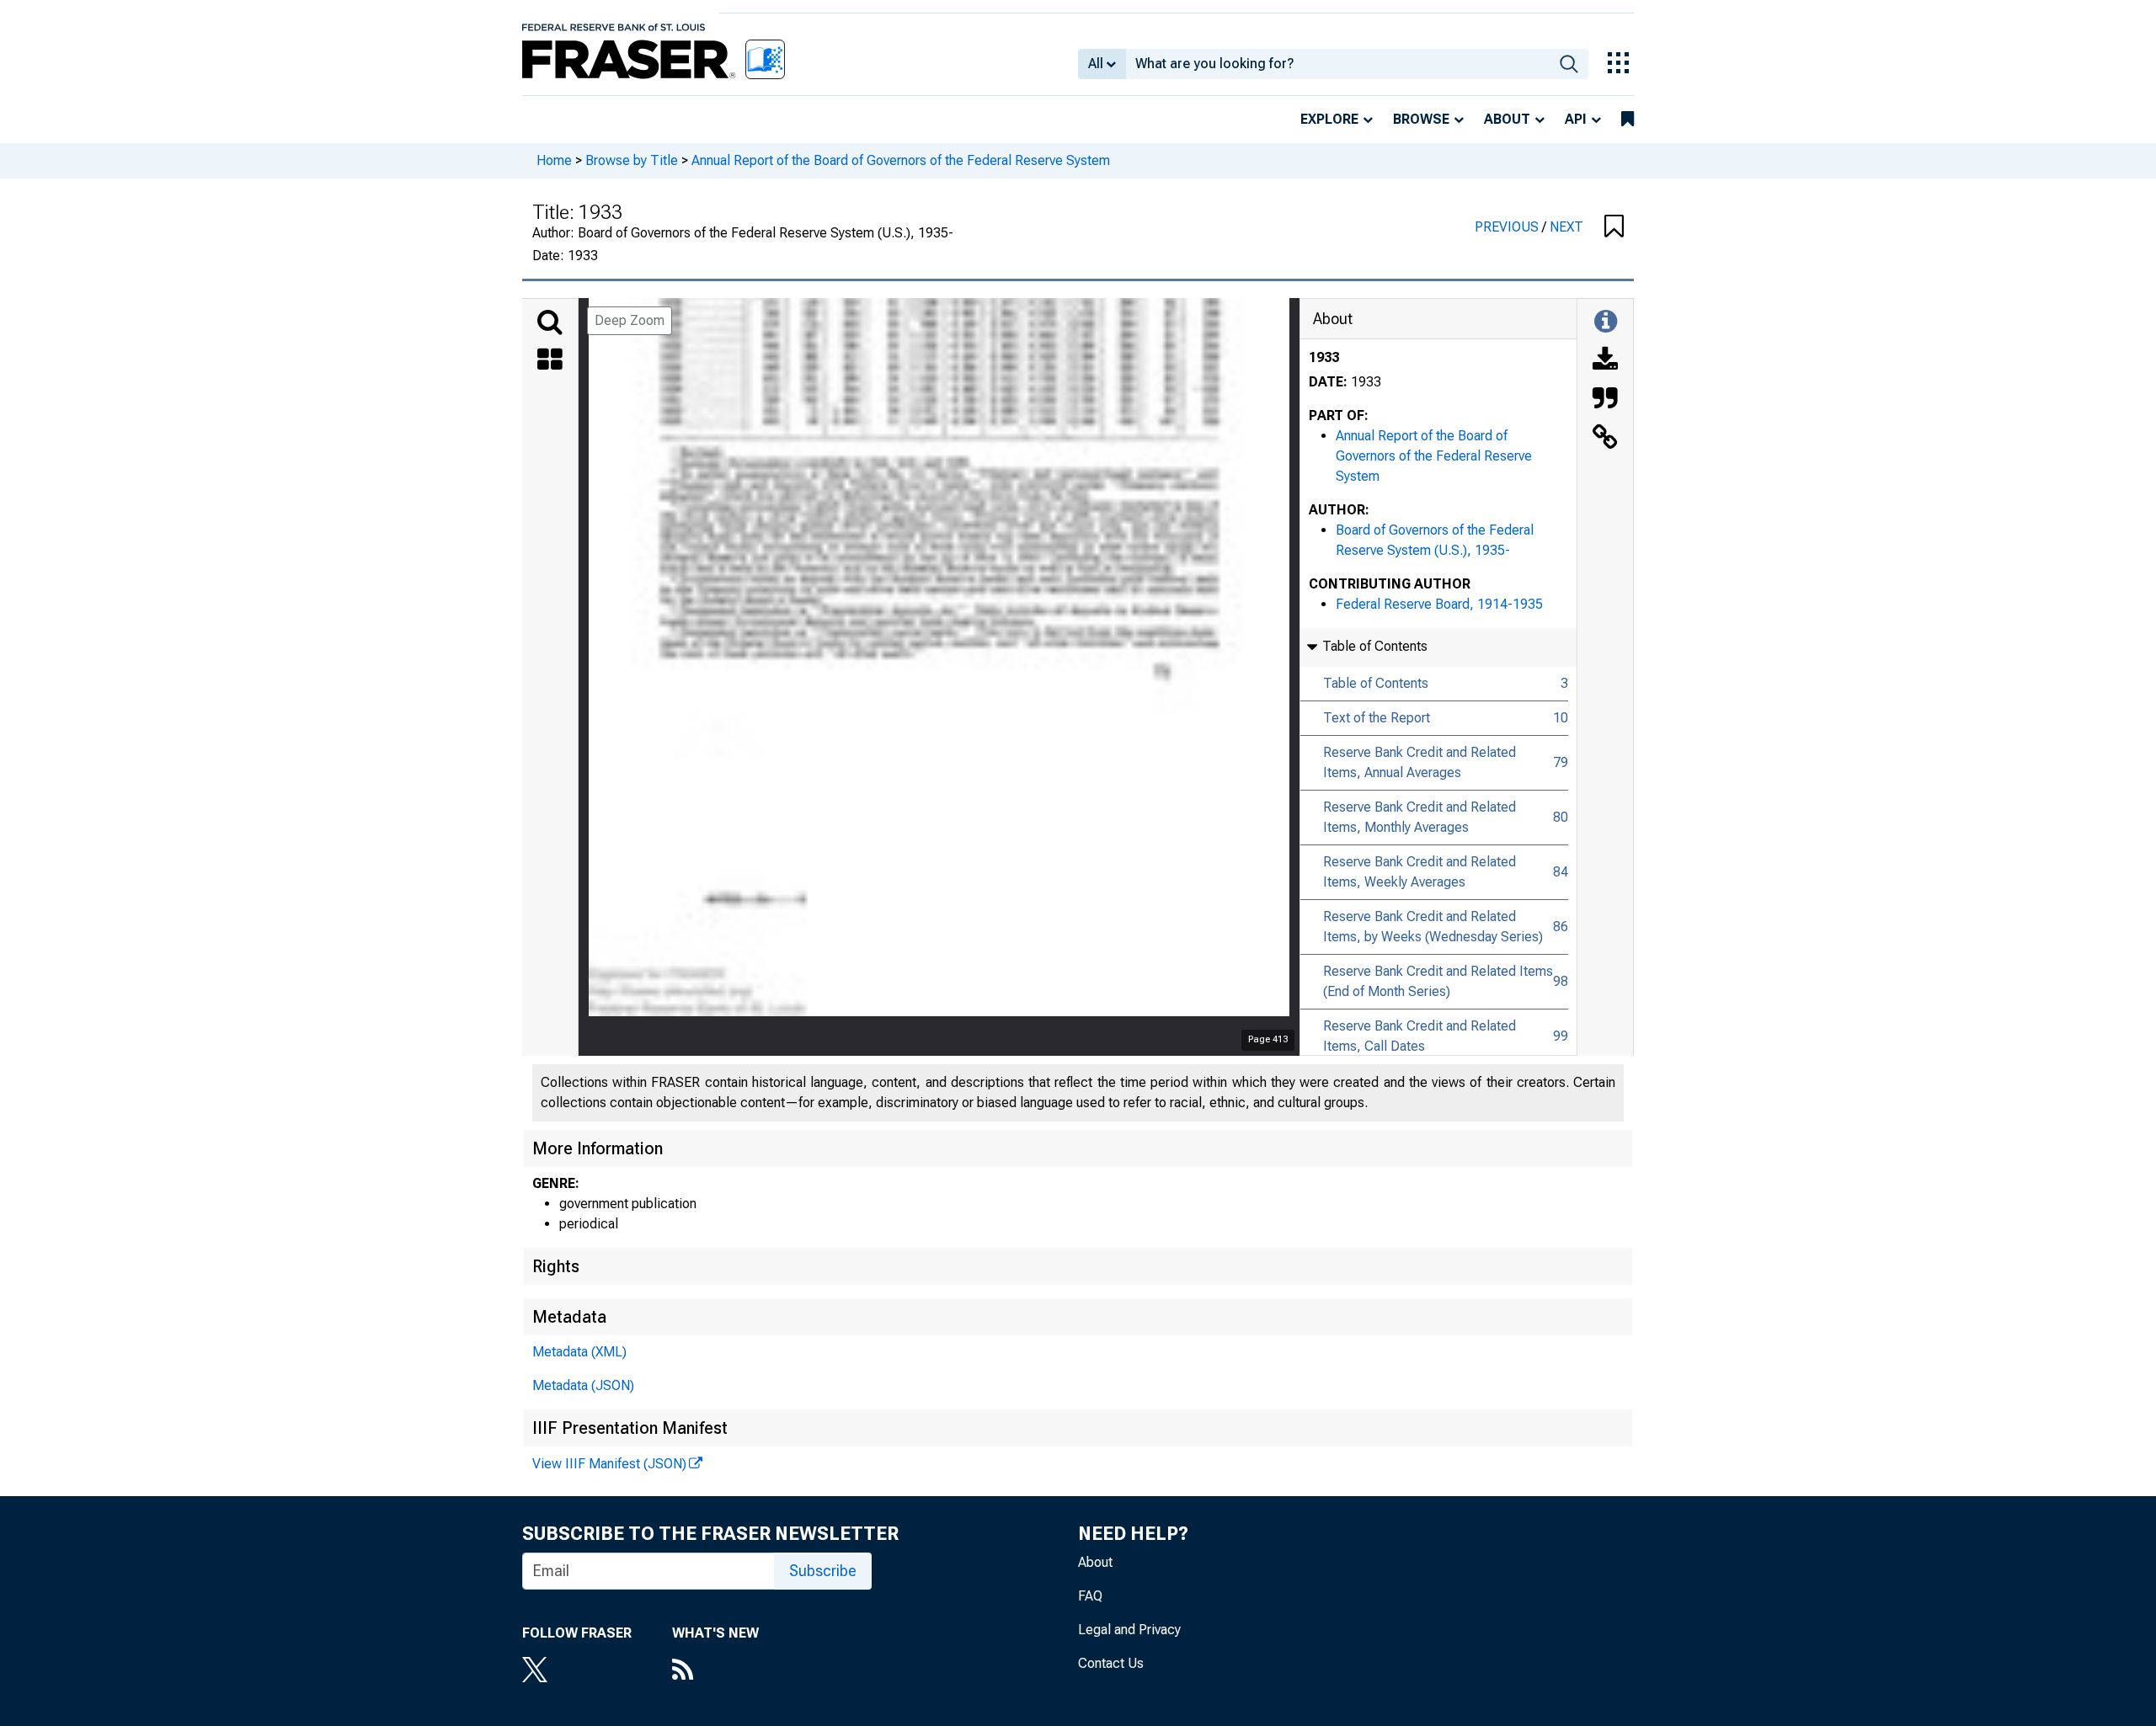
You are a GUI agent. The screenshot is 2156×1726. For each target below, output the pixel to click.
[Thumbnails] (550, 361)
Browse (1421, 119)
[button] (1614, 227)
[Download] (1605, 361)
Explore (1329, 119)
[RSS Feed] (715, 1671)
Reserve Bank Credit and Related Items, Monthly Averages (1420, 817)
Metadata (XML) (579, 1352)
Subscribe (823, 1571)
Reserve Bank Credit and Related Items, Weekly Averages (1420, 872)
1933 (1324, 357)
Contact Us (1111, 1663)
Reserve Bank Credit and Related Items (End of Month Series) (1438, 981)
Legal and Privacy (1129, 1630)
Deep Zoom (630, 320)
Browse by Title (632, 160)
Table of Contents (1376, 683)
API (1576, 119)
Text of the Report (1377, 718)
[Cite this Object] (1605, 400)
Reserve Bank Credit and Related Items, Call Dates (1420, 1036)
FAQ (1090, 1596)
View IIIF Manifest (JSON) (609, 1464)
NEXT (1566, 227)
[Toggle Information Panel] (1606, 322)
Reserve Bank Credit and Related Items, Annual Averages (1420, 762)
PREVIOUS (1508, 227)
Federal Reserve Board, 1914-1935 (1439, 604)
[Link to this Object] (1605, 439)
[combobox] (1338, 64)
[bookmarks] (1628, 120)
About (1507, 119)
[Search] (550, 322)
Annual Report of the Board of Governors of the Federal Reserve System (901, 160)
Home (554, 160)
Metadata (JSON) (583, 1385)
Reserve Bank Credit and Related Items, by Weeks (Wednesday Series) (1433, 927)
